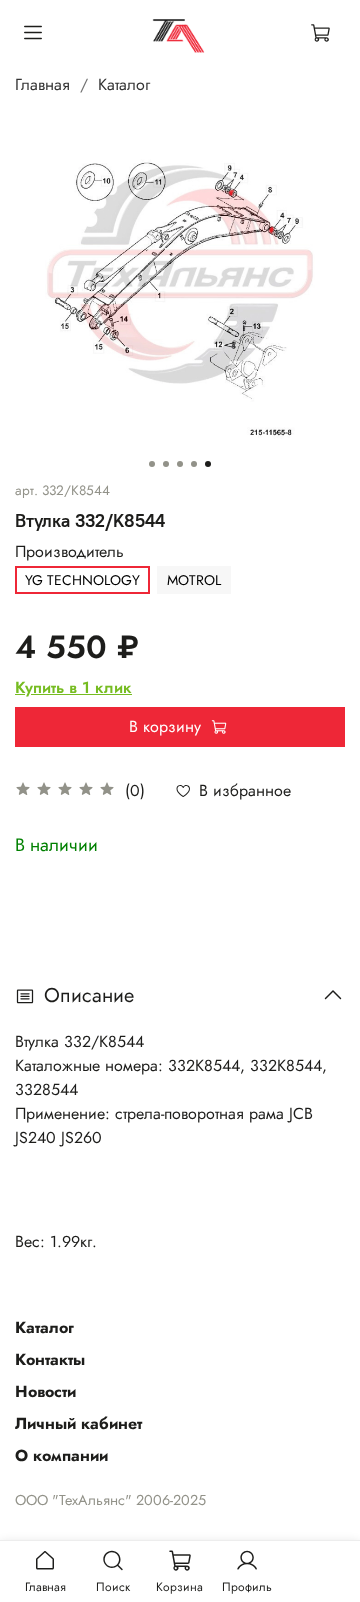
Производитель (69, 551)
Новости (45, 1391)
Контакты (50, 1359)
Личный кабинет (78, 1423)
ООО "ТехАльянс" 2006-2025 (110, 1500)
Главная (42, 84)
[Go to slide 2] (166, 464)
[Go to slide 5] (208, 464)
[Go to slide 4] (194, 464)
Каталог (124, 84)
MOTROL (194, 580)
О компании (61, 1455)
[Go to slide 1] (152, 464)
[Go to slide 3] (180, 464)
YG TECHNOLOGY (82, 580)
